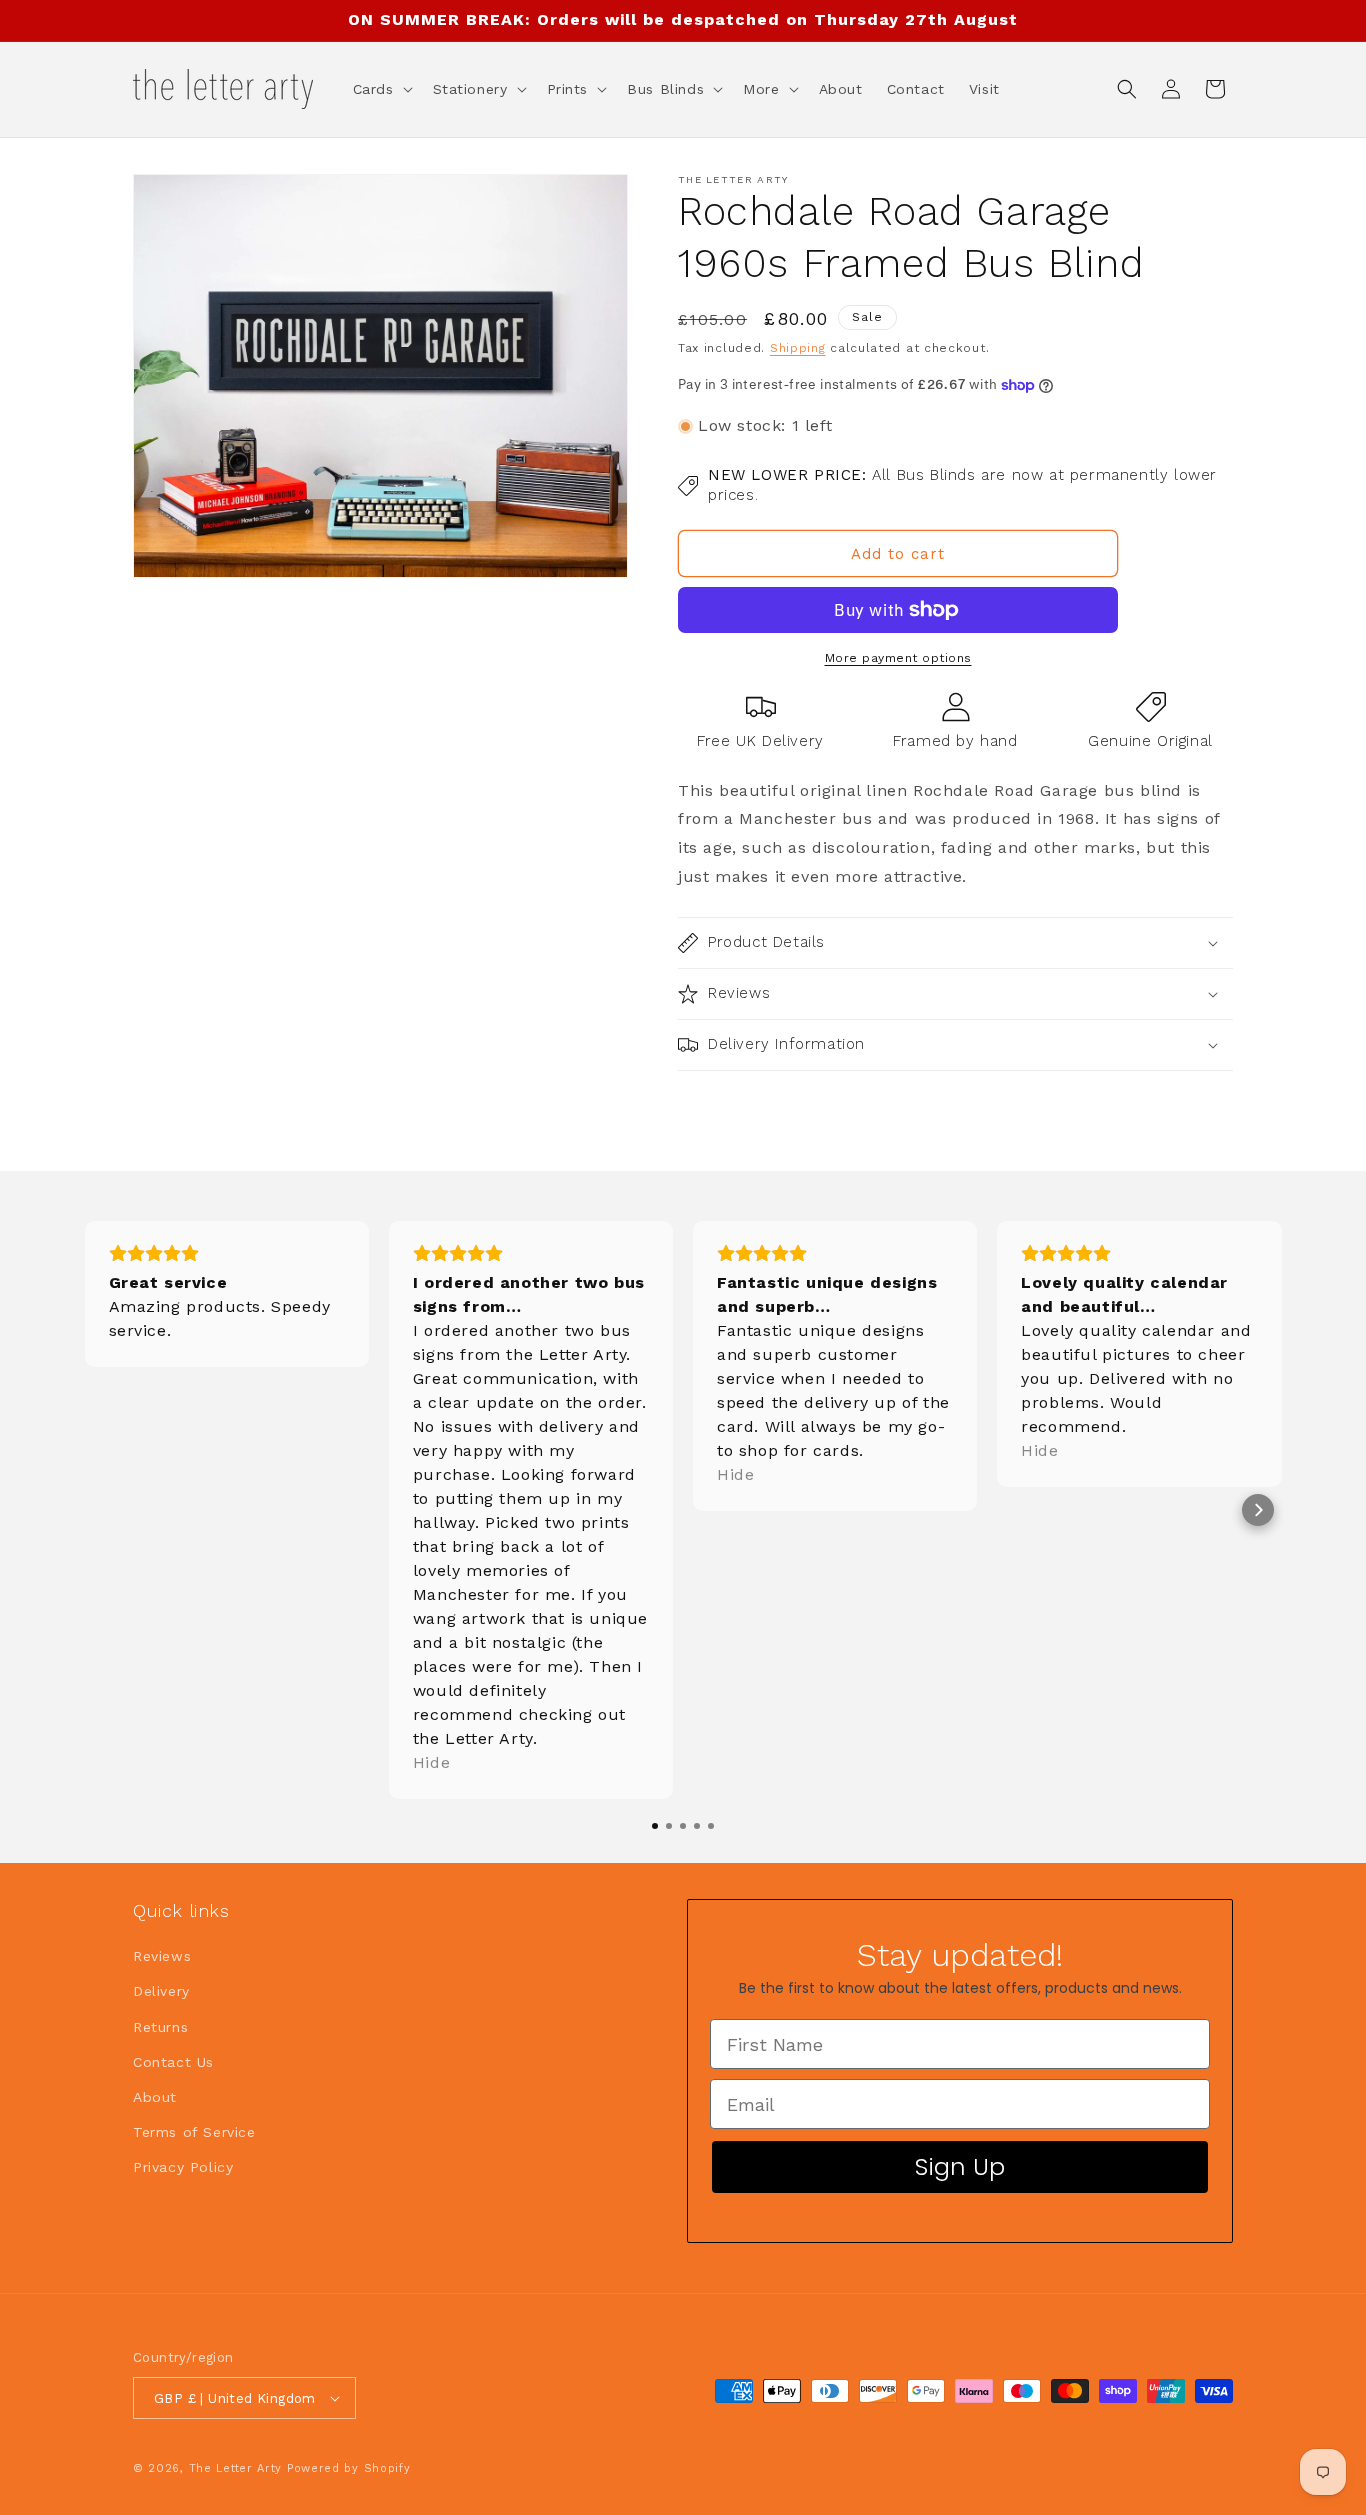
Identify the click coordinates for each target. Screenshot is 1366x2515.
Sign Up (960, 2166)
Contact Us (173, 2062)
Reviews (162, 1956)
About (155, 2097)
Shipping (798, 348)
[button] (381, 89)
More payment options (898, 658)
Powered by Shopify (349, 2468)
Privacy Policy (183, 2167)
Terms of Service (194, 2132)
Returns (160, 2027)
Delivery (161, 1991)
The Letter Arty (236, 2468)
